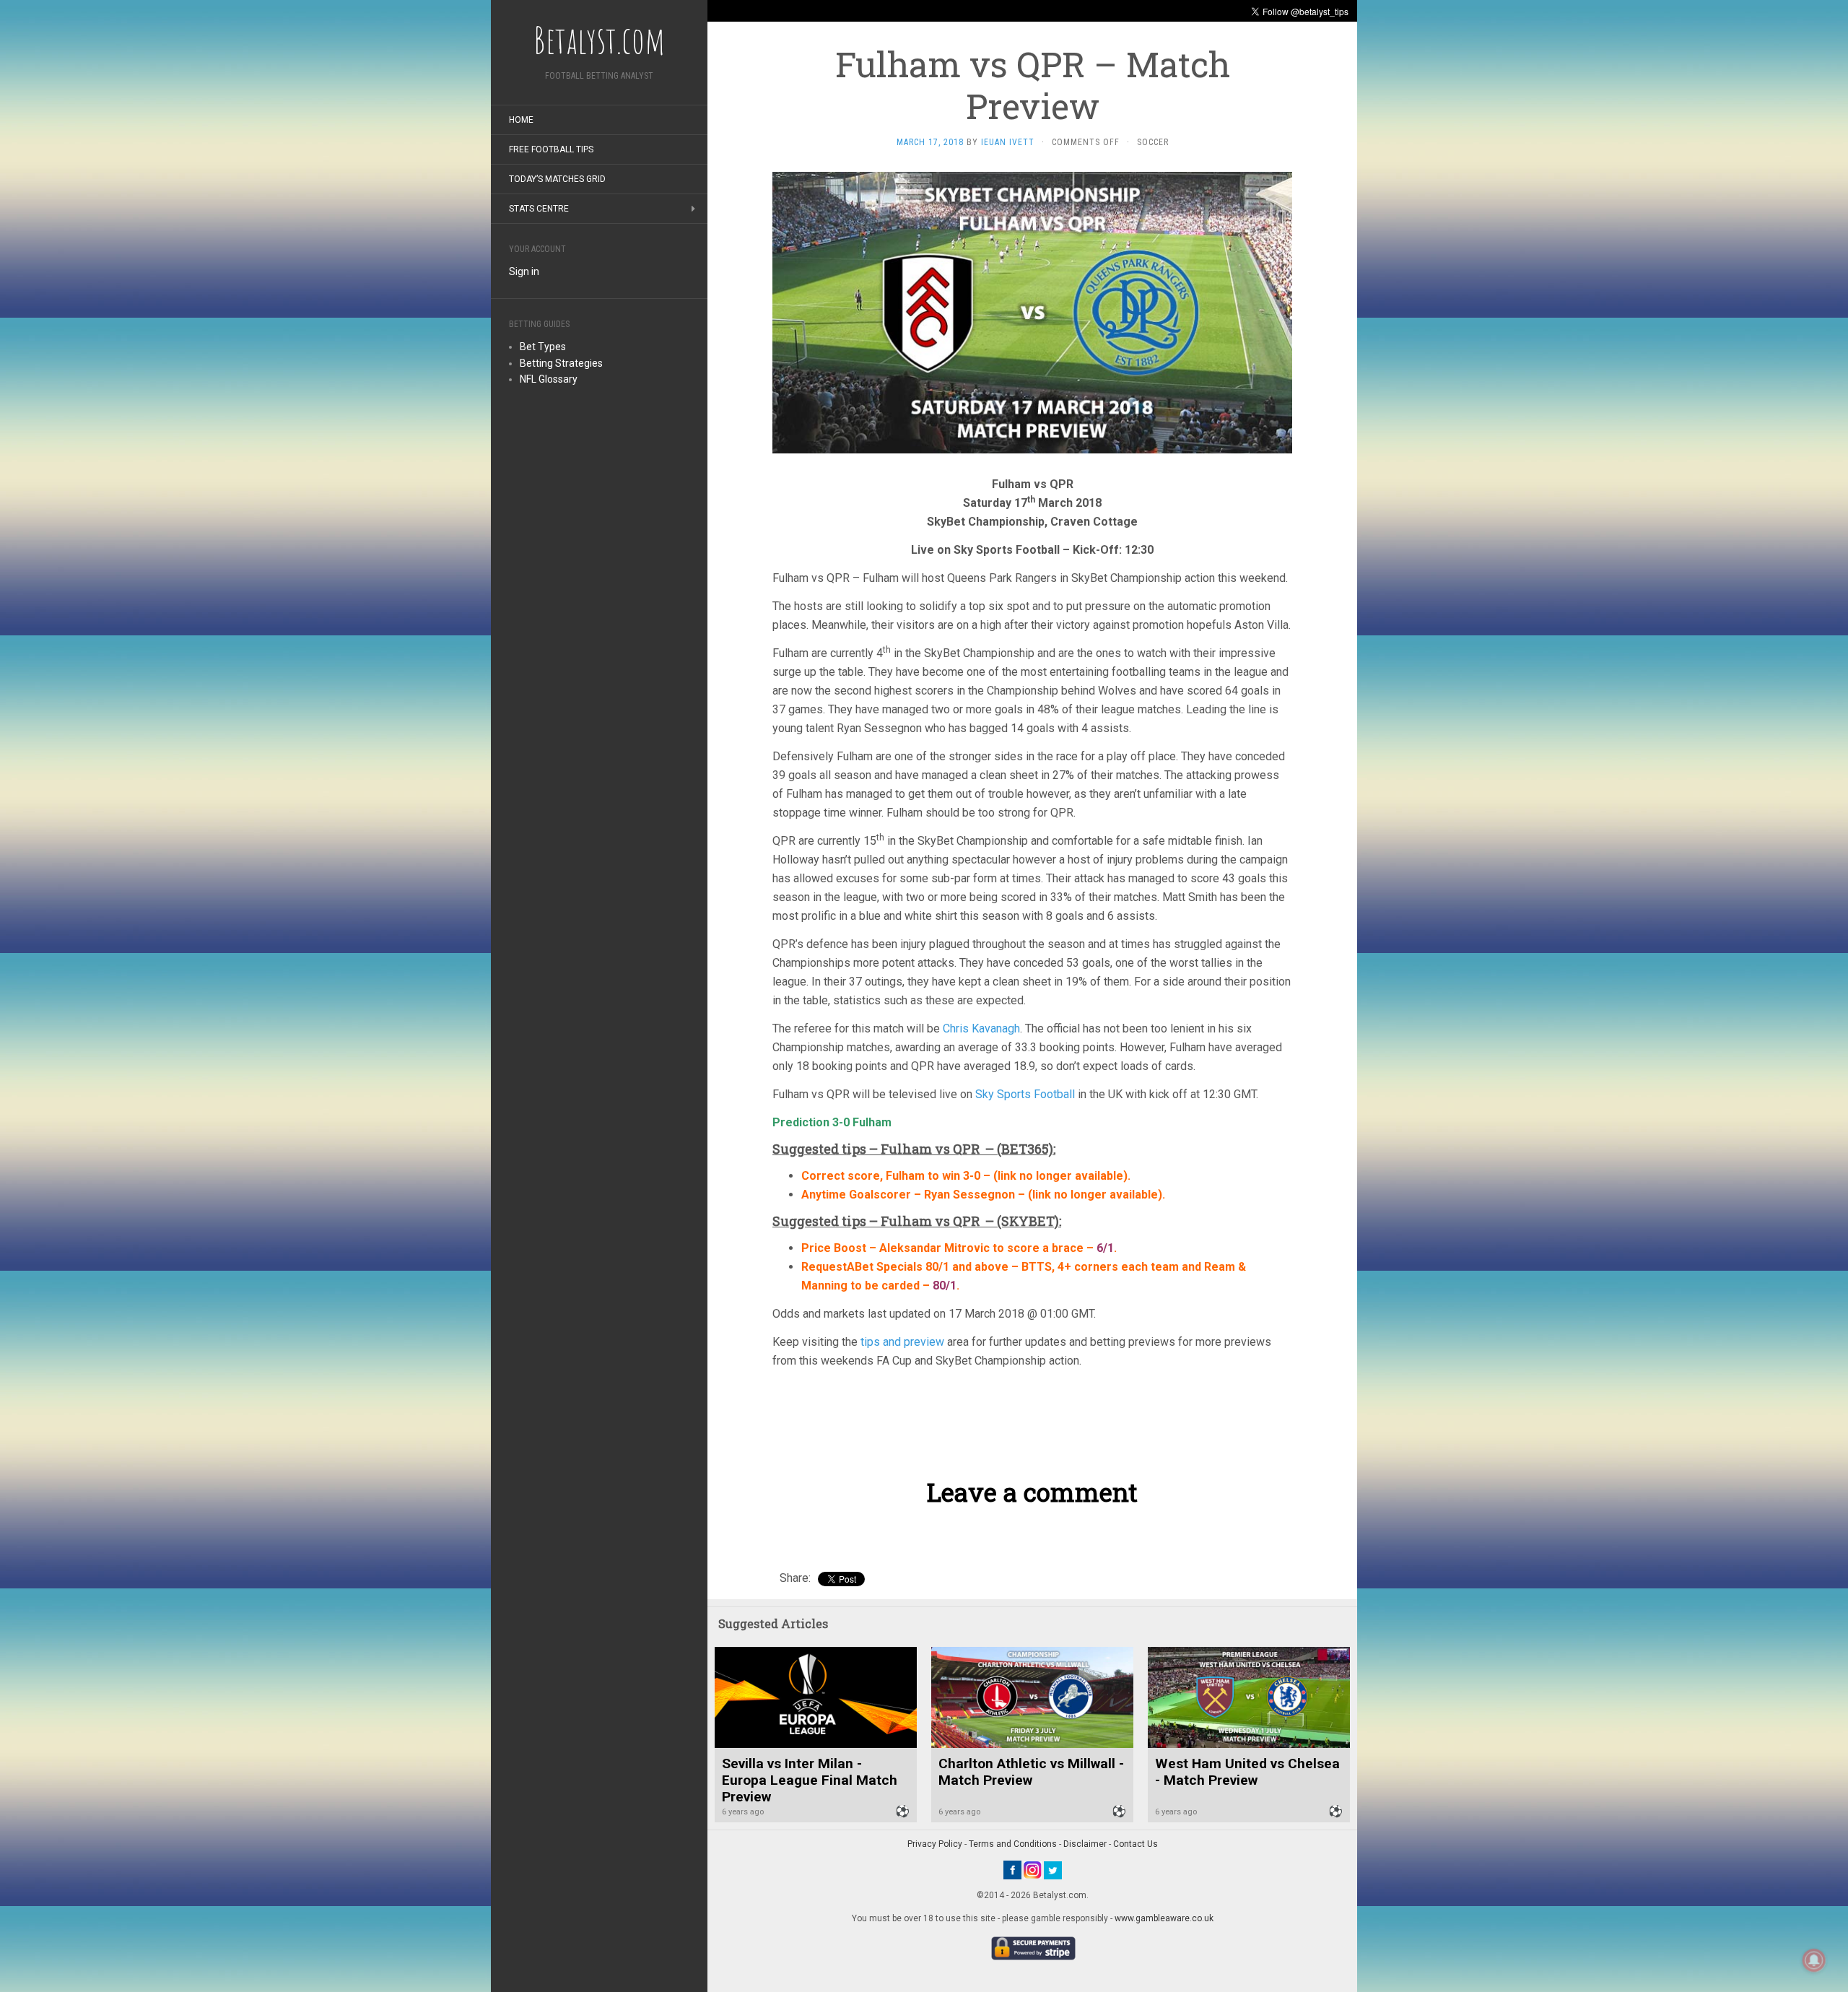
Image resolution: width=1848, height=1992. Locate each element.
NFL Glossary (549, 379)
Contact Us (1136, 1844)
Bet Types (543, 347)
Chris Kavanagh (981, 1028)
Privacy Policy (935, 1844)
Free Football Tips (551, 149)
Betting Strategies (561, 363)
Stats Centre (539, 209)
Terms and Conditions (1013, 1844)
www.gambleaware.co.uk (1164, 1918)
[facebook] (1012, 1869)
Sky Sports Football (1025, 1094)
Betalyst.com (599, 40)
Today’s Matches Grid (557, 179)
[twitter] (1053, 1869)
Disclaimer (1085, 1844)
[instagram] (1033, 1869)
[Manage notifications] (1814, 1960)
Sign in (524, 271)
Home (521, 120)
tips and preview (902, 1342)
